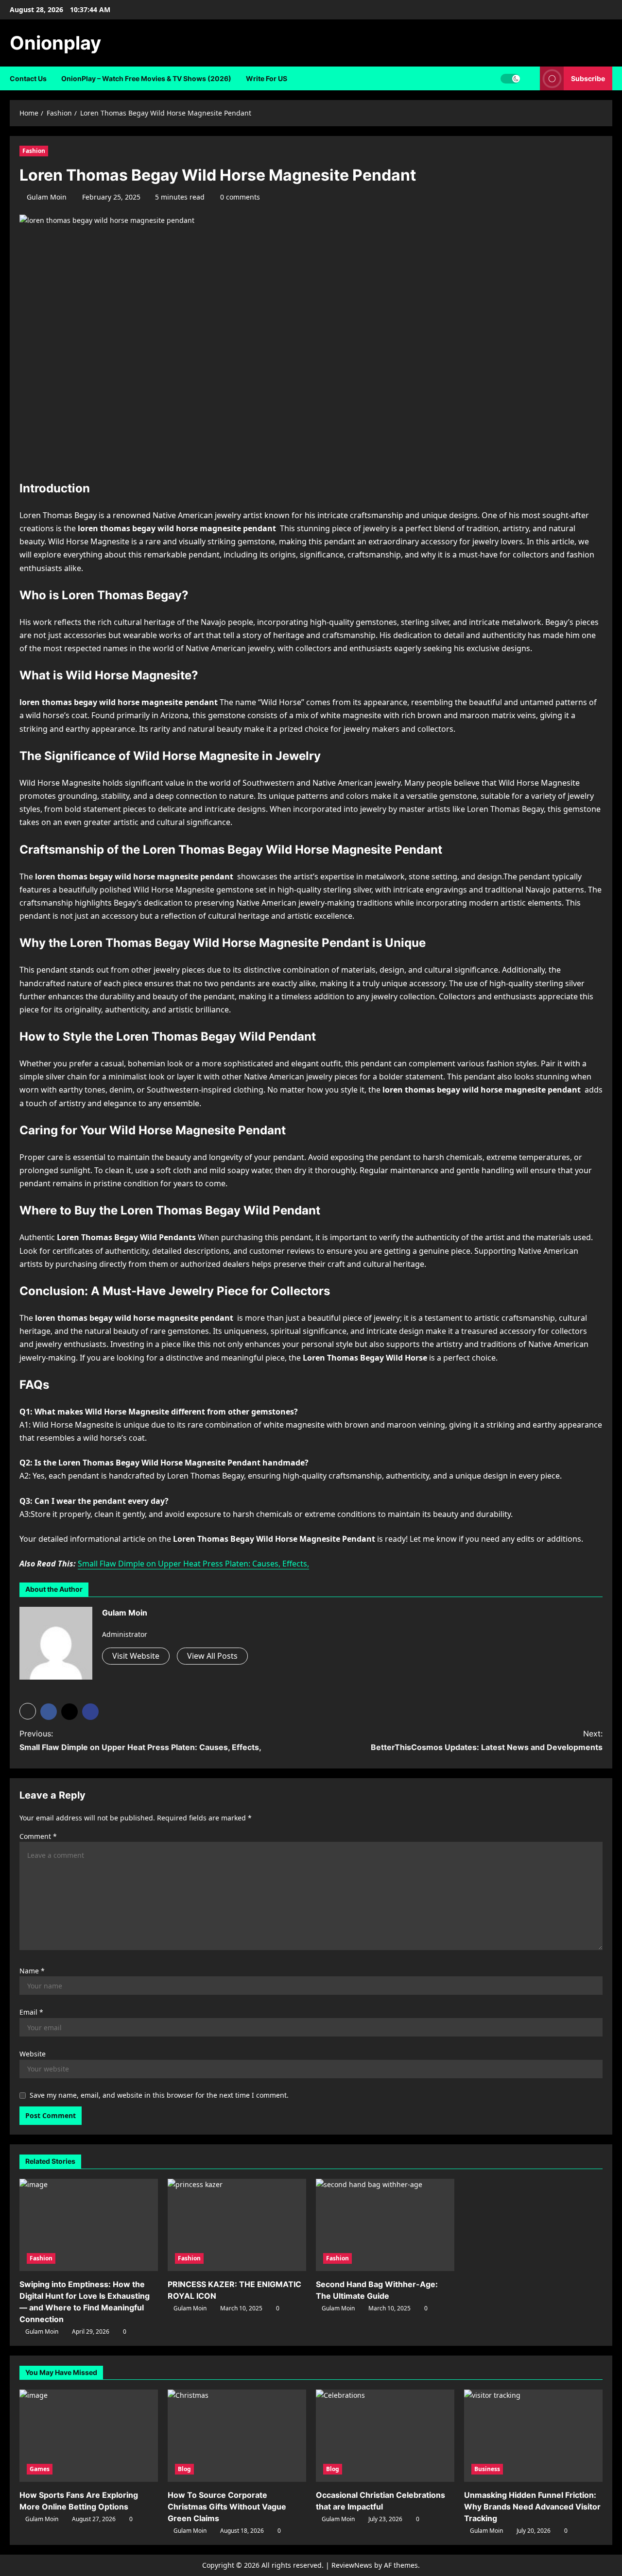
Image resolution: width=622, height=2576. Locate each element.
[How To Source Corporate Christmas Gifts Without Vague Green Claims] (237, 2436)
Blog (184, 2469)
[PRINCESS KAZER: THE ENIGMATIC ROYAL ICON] (237, 2225)
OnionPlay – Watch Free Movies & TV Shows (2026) (146, 78)
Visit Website (136, 1656)
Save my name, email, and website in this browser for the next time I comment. (159, 2095)
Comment (38, 1836)
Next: (487, 1740)
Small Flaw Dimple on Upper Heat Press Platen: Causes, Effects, (193, 1564)
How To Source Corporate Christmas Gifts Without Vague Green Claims (227, 2507)
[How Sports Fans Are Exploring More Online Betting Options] (89, 2436)
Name (32, 1971)
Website (33, 2054)
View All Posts (212, 1656)
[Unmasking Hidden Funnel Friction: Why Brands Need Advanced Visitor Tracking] (533, 2436)
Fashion (34, 151)
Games (40, 2469)
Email (31, 2012)
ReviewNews (352, 2565)
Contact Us (28, 78)
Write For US (267, 78)
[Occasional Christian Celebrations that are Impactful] (385, 2436)
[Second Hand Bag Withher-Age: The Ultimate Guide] (385, 2225)
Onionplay (55, 43)
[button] (28, 1711)
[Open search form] (530, 78)
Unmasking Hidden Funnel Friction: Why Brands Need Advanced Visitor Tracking (532, 2507)
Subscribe (588, 78)
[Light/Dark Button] (510, 79)
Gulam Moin (47, 197)
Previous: (140, 1740)
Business (487, 2469)
